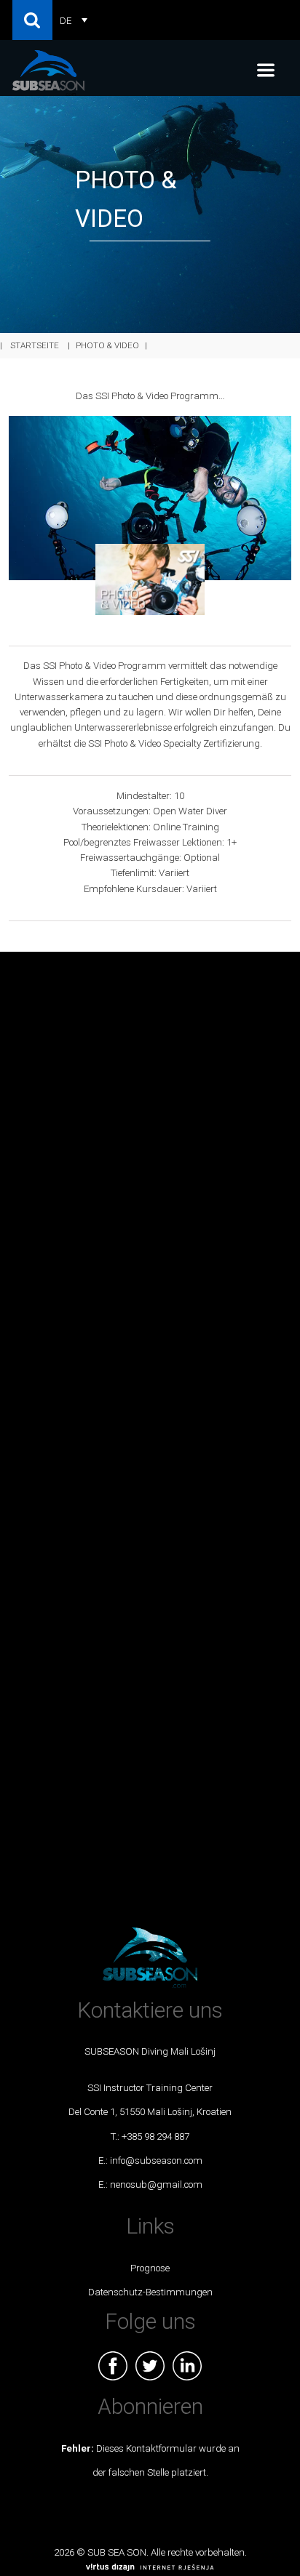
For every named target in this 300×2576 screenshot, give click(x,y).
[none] (74, 20)
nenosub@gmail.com (156, 2184)
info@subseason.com (156, 2160)
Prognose (150, 2268)
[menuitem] (74, 20)
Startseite (35, 345)
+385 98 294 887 (155, 2136)
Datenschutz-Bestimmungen (150, 2292)
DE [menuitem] (66, 20)
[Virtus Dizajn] (150, 2568)
